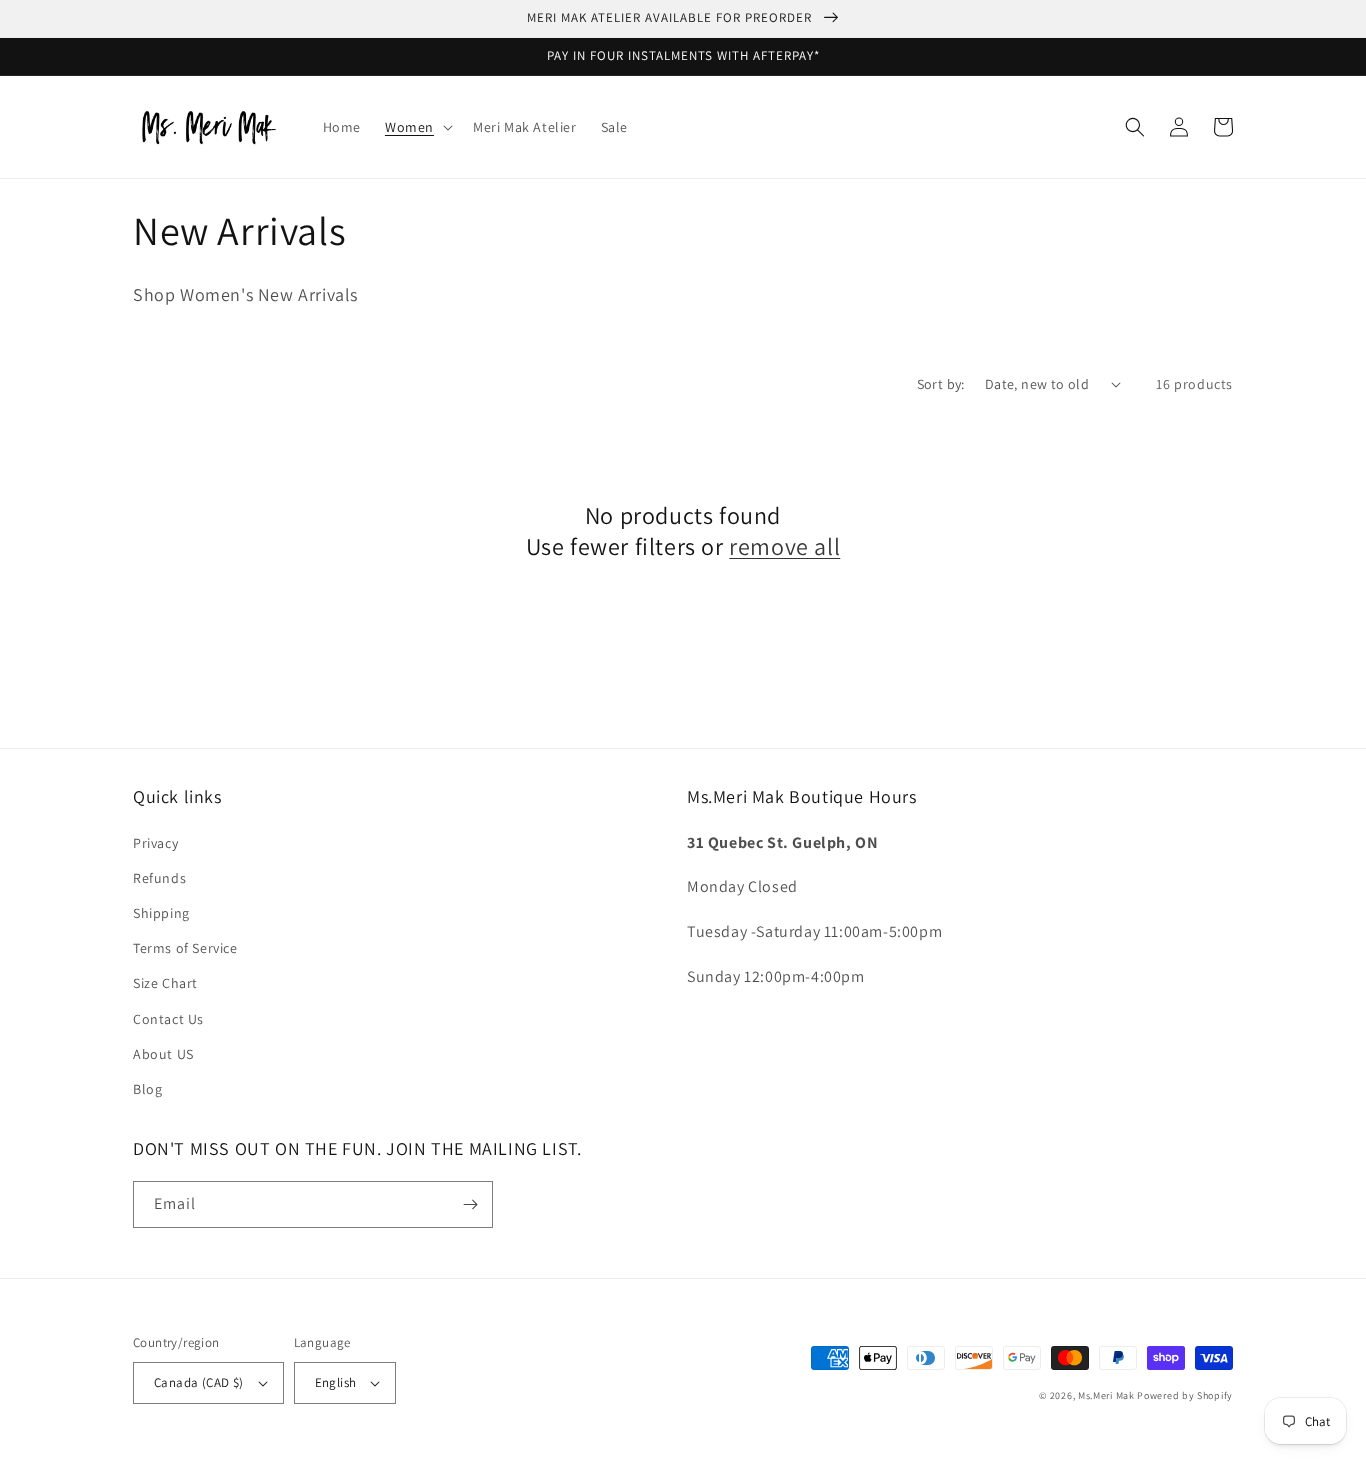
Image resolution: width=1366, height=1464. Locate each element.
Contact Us (168, 1019)
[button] (417, 127)
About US (163, 1054)
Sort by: (941, 384)
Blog (147, 1089)
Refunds (159, 878)
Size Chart (165, 983)
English (336, 1382)
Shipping (161, 913)
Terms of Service (185, 948)
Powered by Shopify (1185, 1395)
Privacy (155, 843)
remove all (784, 546)
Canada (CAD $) (199, 1382)
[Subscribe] (470, 1204)
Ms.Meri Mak (1106, 1395)
